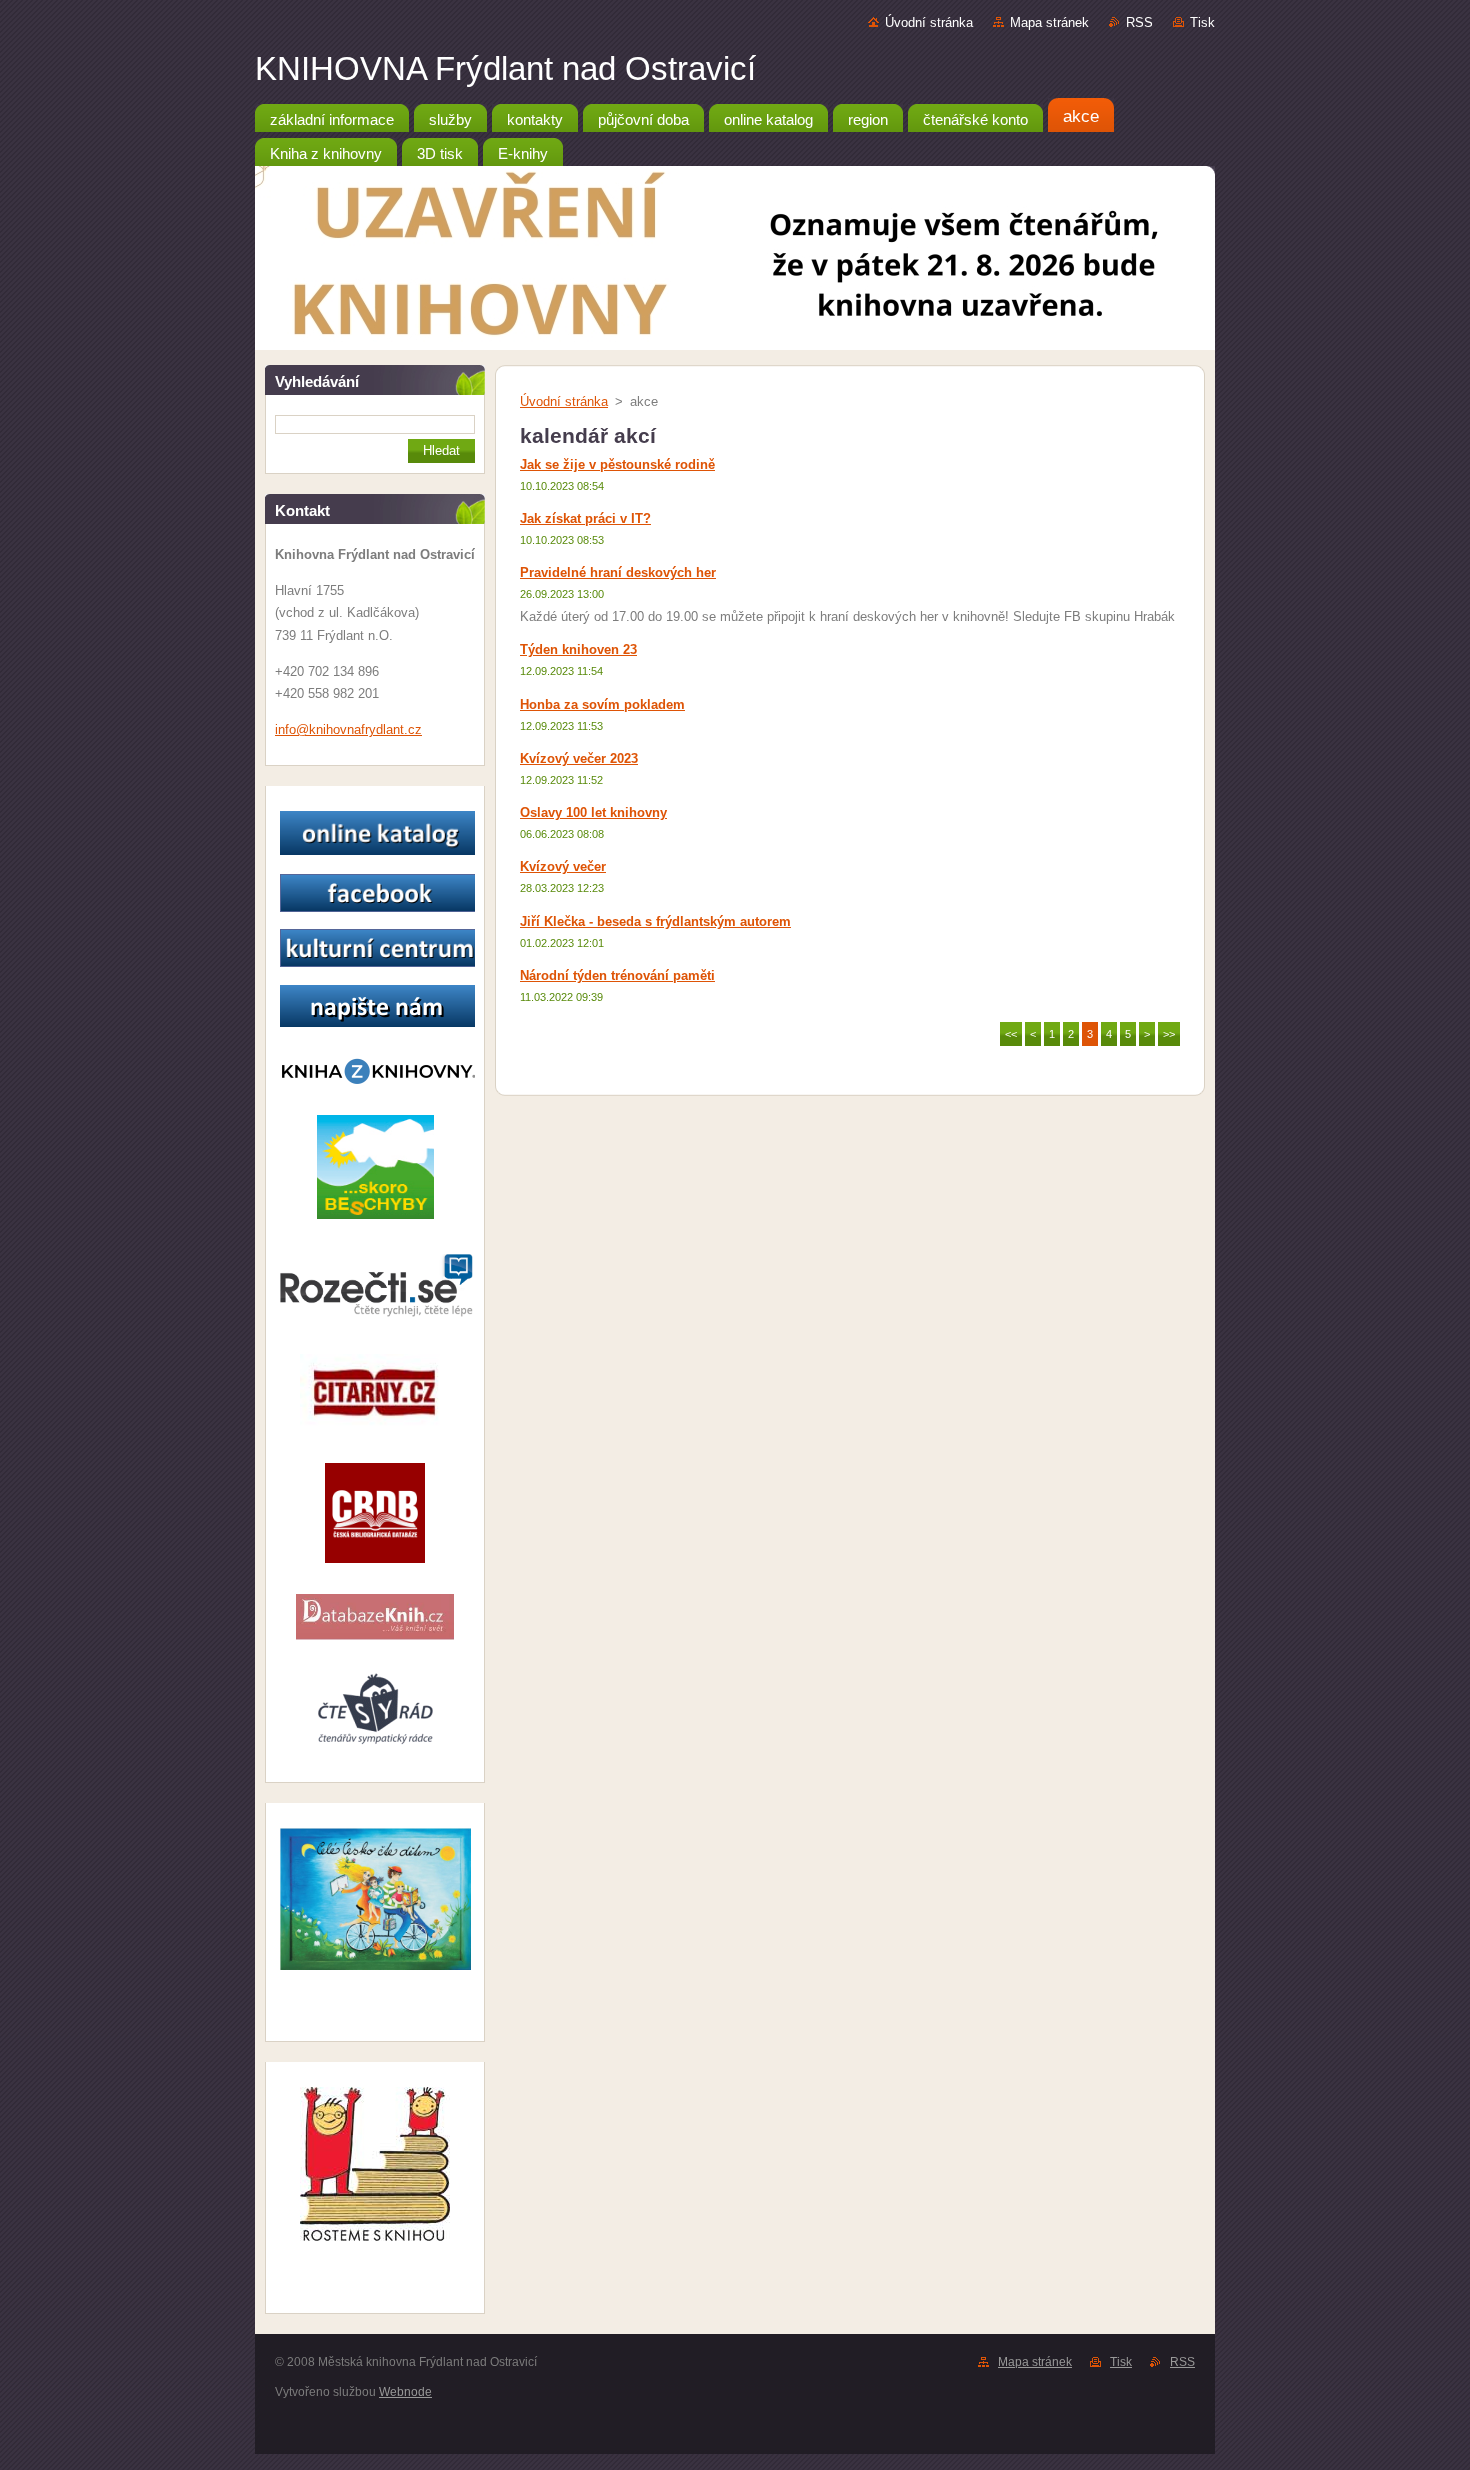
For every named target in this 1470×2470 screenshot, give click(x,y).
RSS (1139, 22)
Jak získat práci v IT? (585, 518)
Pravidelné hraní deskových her (618, 572)
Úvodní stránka (929, 22)
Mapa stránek (1049, 22)
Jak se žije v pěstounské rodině (617, 464)
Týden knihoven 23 (578, 649)
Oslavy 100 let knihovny (593, 812)
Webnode (405, 2392)
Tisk (1202, 22)
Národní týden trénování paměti (617, 975)
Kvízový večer (563, 866)
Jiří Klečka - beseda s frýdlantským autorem (655, 921)
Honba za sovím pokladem (602, 704)
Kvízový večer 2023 (579, 758)
